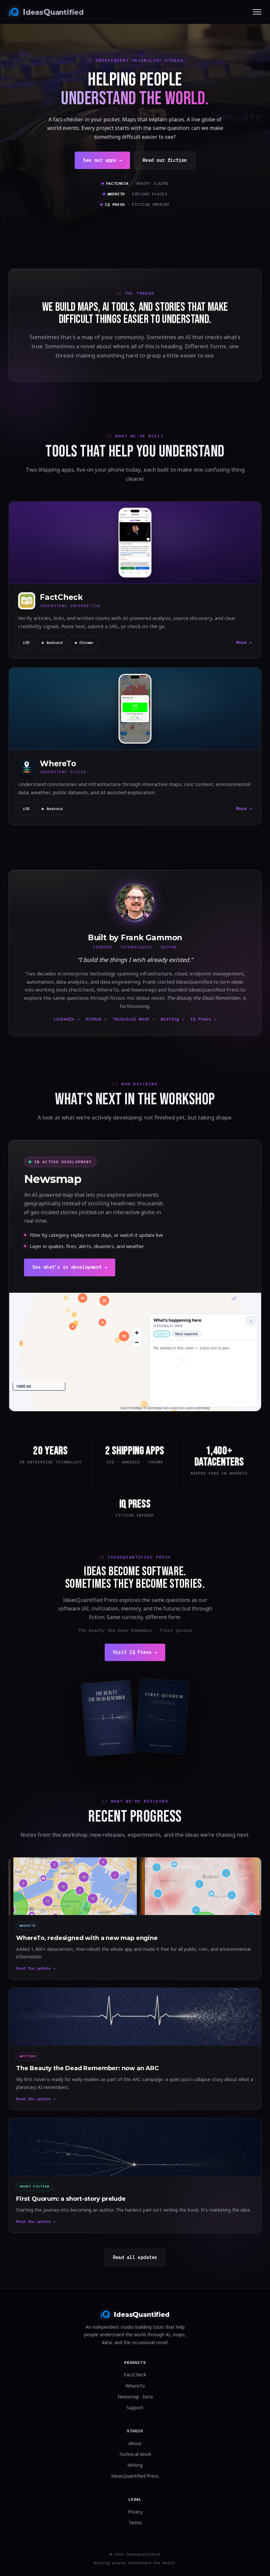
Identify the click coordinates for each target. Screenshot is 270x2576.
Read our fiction (165, 160)
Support (135, 2407)
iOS (26, 642)
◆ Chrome (84, 642)
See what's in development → (70, 1267)
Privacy (135, 2512)
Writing (135, 2465)
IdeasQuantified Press (135, 2476)
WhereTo (135, 2386)
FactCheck (135, 2375)
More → (244, 642)
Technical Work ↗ (134, 1019)
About (135, 2443)
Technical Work (135, 2454)
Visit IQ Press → (135, 1652)
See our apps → (102, 160)
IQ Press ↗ (203, 1019)
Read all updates (135, 2257)
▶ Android (52, 642)
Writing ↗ (173, 1019)
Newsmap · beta (135, 2397)
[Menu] (257, 12)
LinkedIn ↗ (67, 1019)
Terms (135, 2523)
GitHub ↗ (96, 1019)
